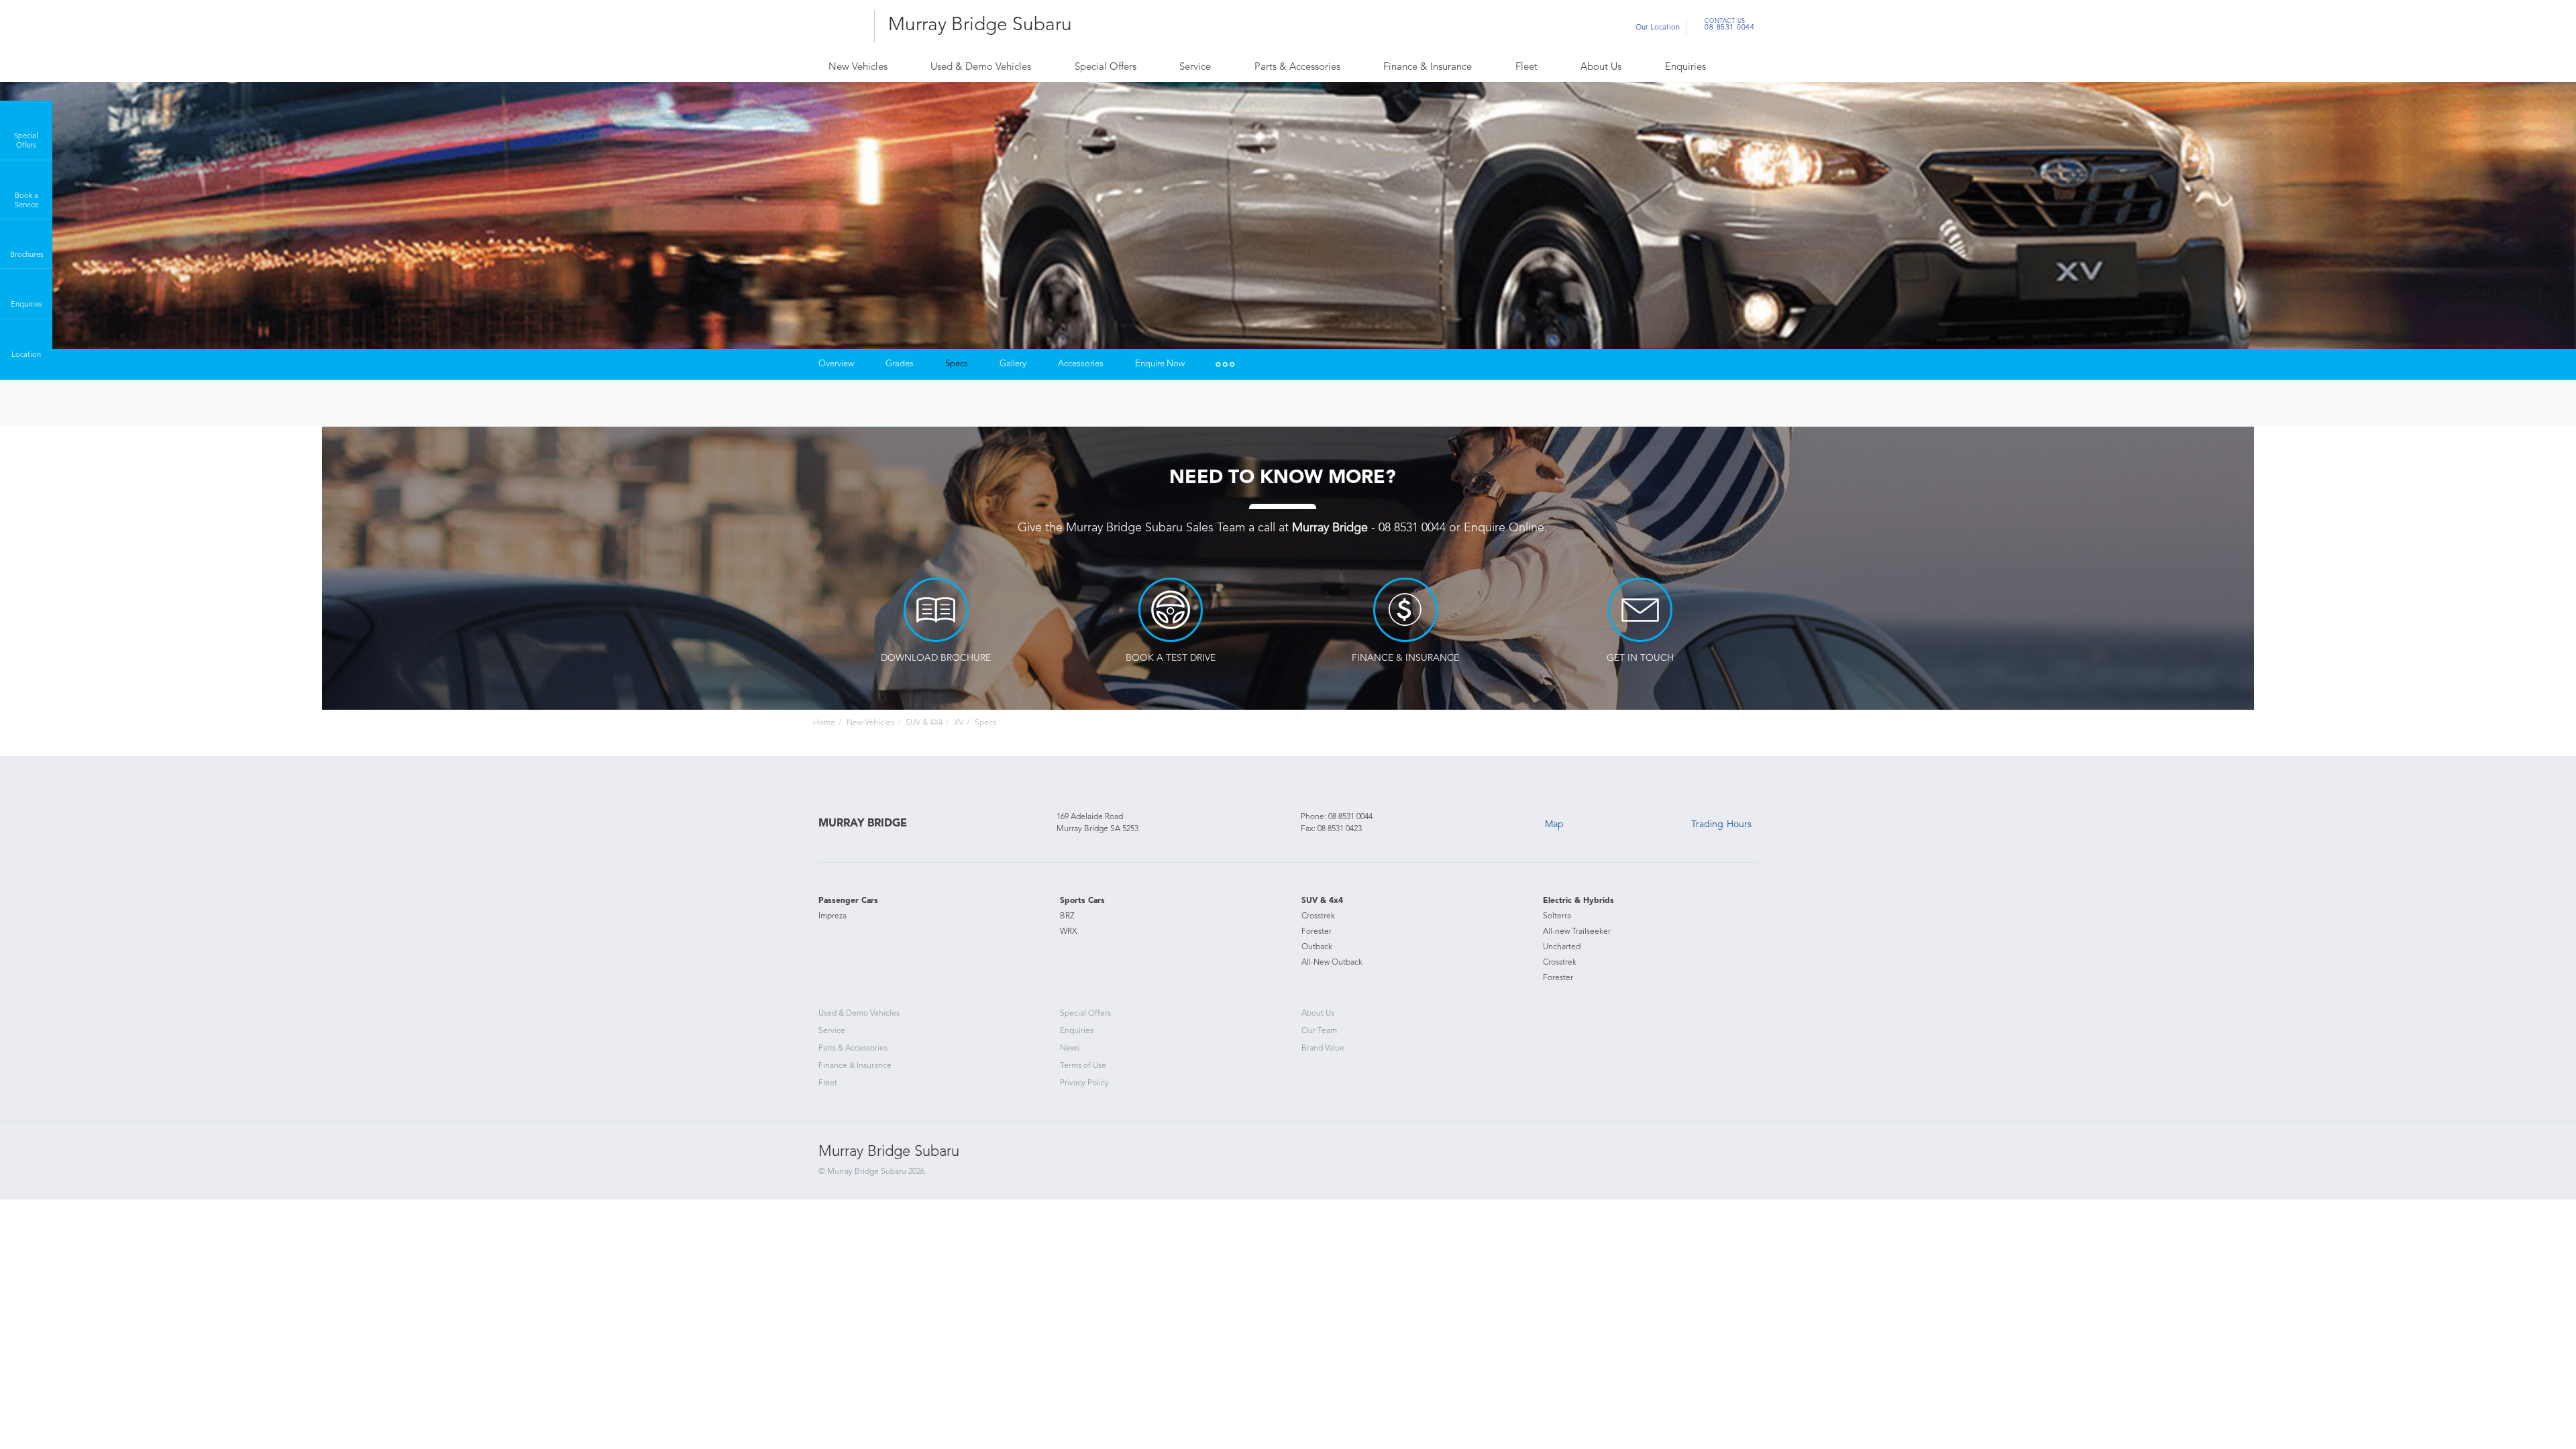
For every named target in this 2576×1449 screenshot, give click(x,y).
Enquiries (1685, 67)
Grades (900, 364)
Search (1734, 68)
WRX (1068, 932)
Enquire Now (1160, 364)
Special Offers (1106, 67)
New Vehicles (858, 67)
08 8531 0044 (1729, 26)
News (1070, 1049)
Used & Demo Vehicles (981, 67)
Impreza (833, 916)
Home (824, 723)
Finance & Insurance (1428, 67)
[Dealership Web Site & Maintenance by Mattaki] (1732, 1165)
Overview (836, 364)
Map (1554, 824)
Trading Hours (1721, 824)
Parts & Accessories (1297, 67)
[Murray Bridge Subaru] (842, 26)
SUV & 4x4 (1322, 901)
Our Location (1658, 28)
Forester (1317, 932)
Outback (1317, 947)
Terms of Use (1083, 1066)
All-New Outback (1332, 963)
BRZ (1067, 916)
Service (1195, 67)
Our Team (1319, 1031)
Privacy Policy (1084, 1083)
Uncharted (1562, 947)
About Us (1601, 67)
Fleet (1526, 67)
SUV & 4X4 (924, 723)
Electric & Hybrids (1578, 901)
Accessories (1081, 364)
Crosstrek (1318, 916)
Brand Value (1323, 1049)
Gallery (1013, 364)
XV (959, 723)
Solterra (1557, 916)
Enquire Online (1504, 528)
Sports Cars (1082, 901)
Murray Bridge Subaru (980, 25)
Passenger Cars (848, 901)
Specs (957, 364)
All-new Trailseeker (1577, 932)
